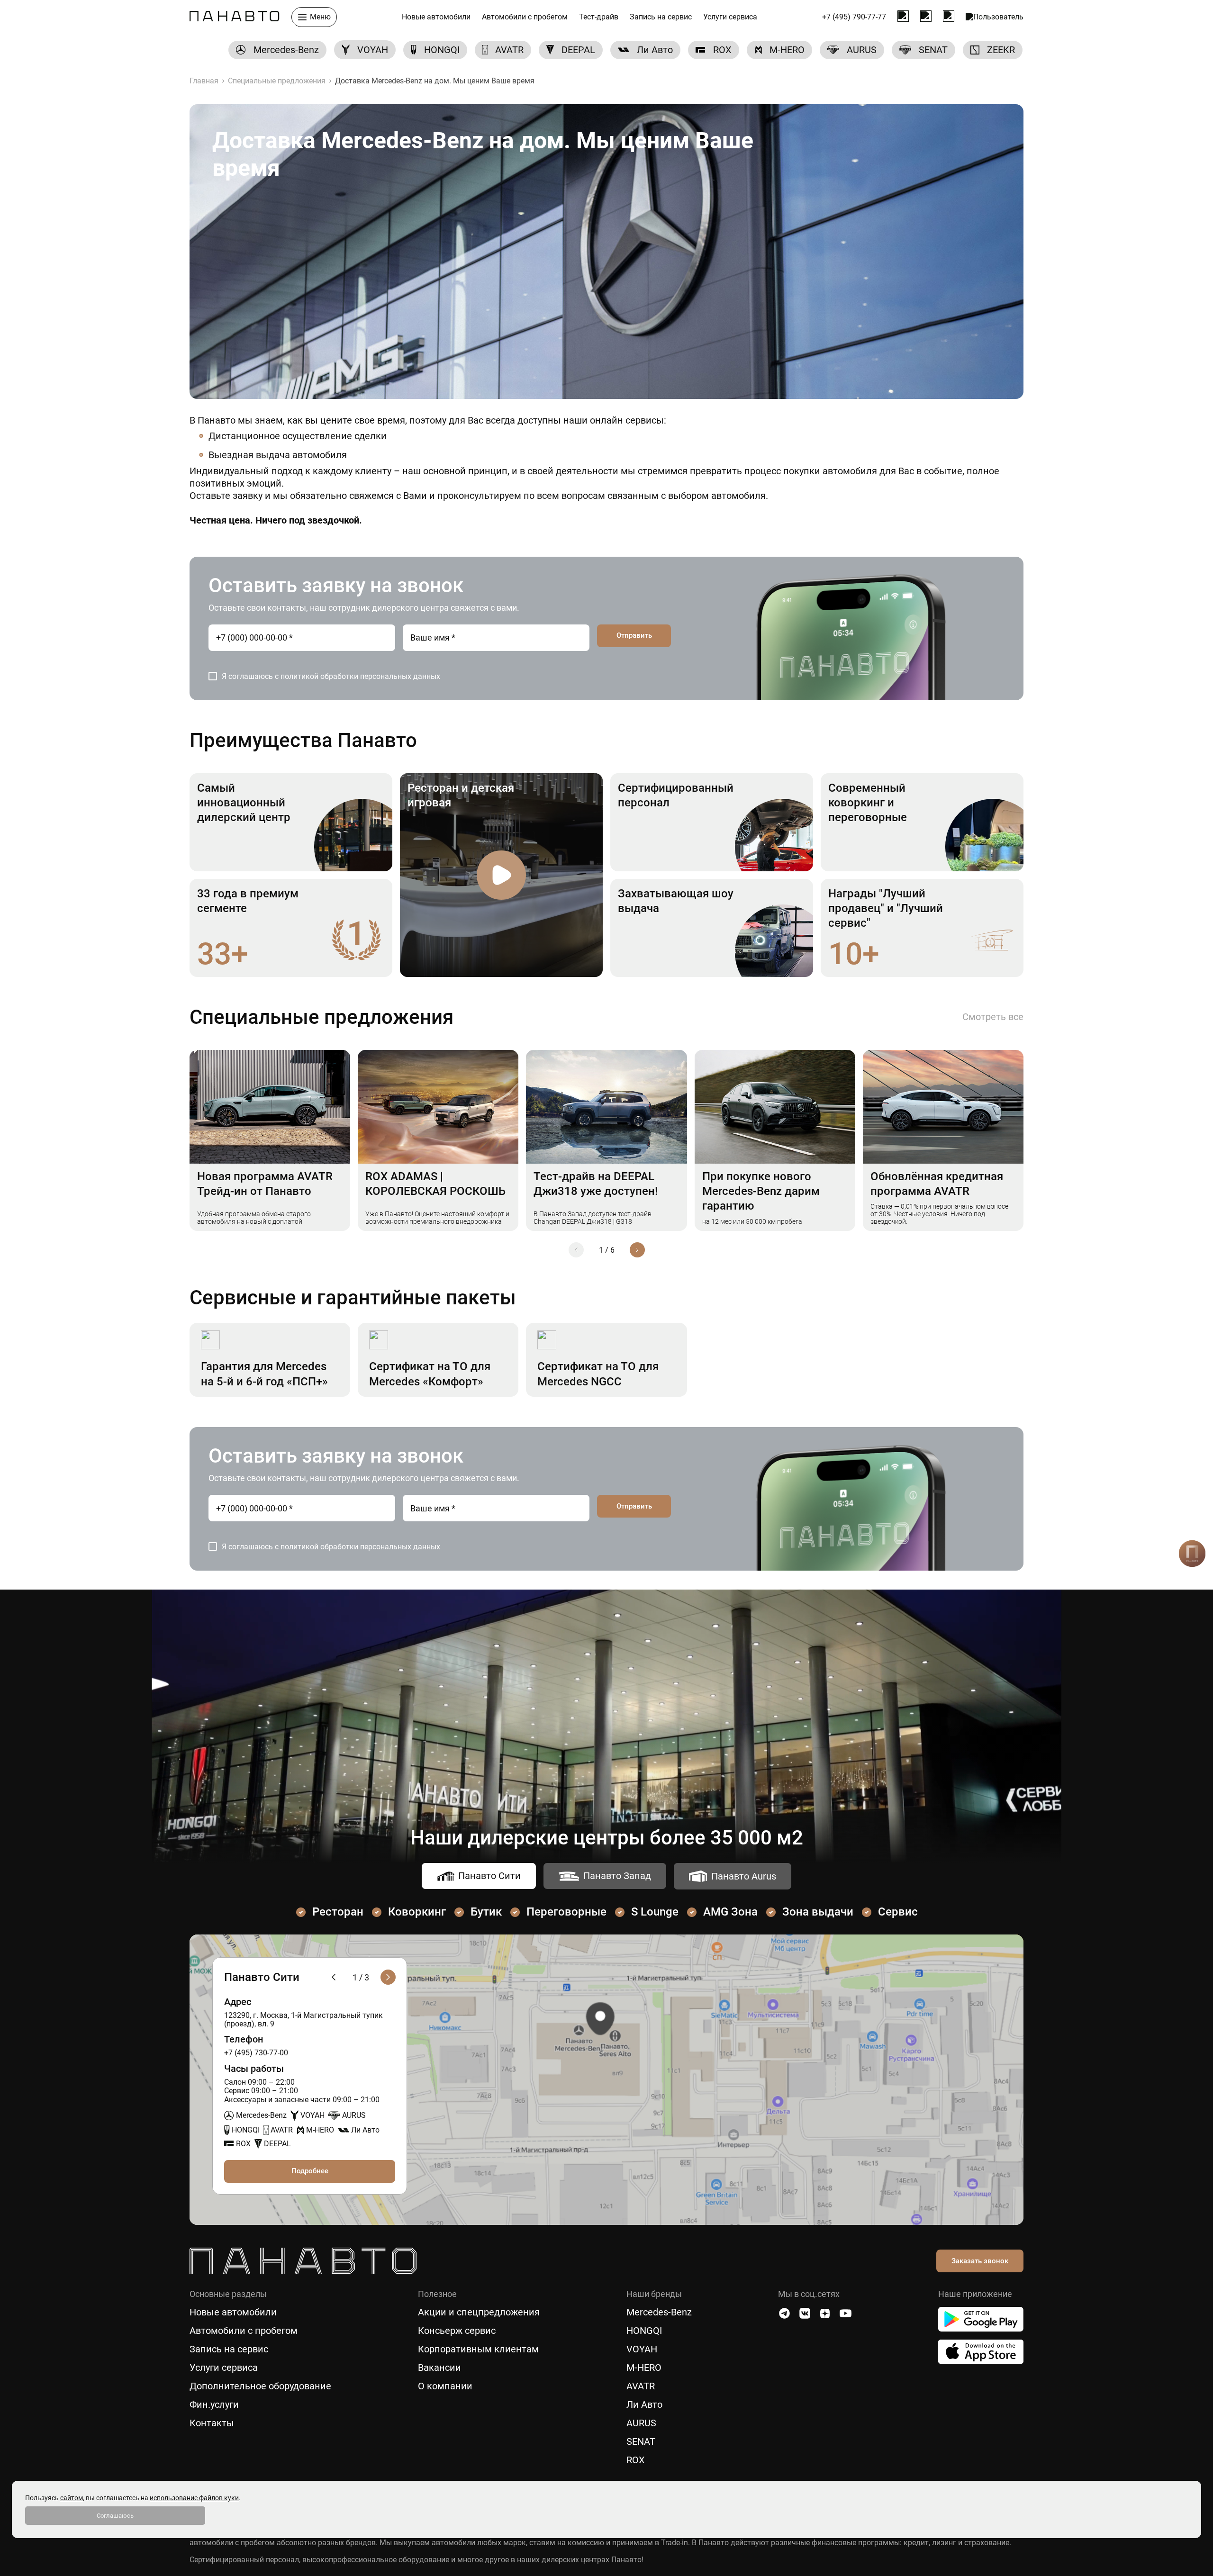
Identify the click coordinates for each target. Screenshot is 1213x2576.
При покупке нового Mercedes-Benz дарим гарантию (761, 1191)
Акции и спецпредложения (479, 2312)
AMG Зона (730, 1912)
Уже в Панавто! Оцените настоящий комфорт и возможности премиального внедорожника (437, 1218)
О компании (445, 2386)
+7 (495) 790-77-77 (854, 17)
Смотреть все (993, 1017)
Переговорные (566, 1912)
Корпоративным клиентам (478, 2349)
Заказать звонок (980, 2261)
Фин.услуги (214, 2405)
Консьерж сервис (457, 2331)
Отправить (634, 635)
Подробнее (310, 2171)
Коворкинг (417, 1912)
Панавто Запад (617, 1876)
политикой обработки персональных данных (360, 676)
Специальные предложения (277, 81)
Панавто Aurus (744, 1876)
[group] (277, 50)
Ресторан (338, 1912)
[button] (576, 1250)
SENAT (641, 2442)
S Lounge (655, 1912)
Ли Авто (644, 2405)
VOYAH (642, 2349)
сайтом (72, 2498)
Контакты (212, 2423)
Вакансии (439, 2368)
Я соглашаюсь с (331, 676)
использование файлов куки (194, 2498)
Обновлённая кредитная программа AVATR (937, 1184)
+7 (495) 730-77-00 (256, 2053)
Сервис (898, 1912)
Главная (204, 81)
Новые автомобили (436, 17)
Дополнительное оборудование (260, 2386)
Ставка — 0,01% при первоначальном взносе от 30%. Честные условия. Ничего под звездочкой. (939, 1214)
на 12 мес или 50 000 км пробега (752, 1221)
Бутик (486, 1912)
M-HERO (644, 2368)
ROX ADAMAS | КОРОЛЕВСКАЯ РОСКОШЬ (435, 1184)
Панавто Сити (489, 1876)
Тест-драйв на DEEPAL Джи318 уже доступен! (596, 1184)
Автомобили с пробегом (525, 17)
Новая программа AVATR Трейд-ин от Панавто (265, 1184)
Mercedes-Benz (659, 2312)
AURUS (641, 2423)
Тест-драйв (599, 17)
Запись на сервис (661, 17)
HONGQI (644, 2331)
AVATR (641, 2386)
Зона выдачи (818, 1912)
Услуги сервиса (730, 17)
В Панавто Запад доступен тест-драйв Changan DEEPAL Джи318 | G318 (593, 1218)
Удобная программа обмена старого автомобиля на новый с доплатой (254, 1218)
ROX (636, 2460)
